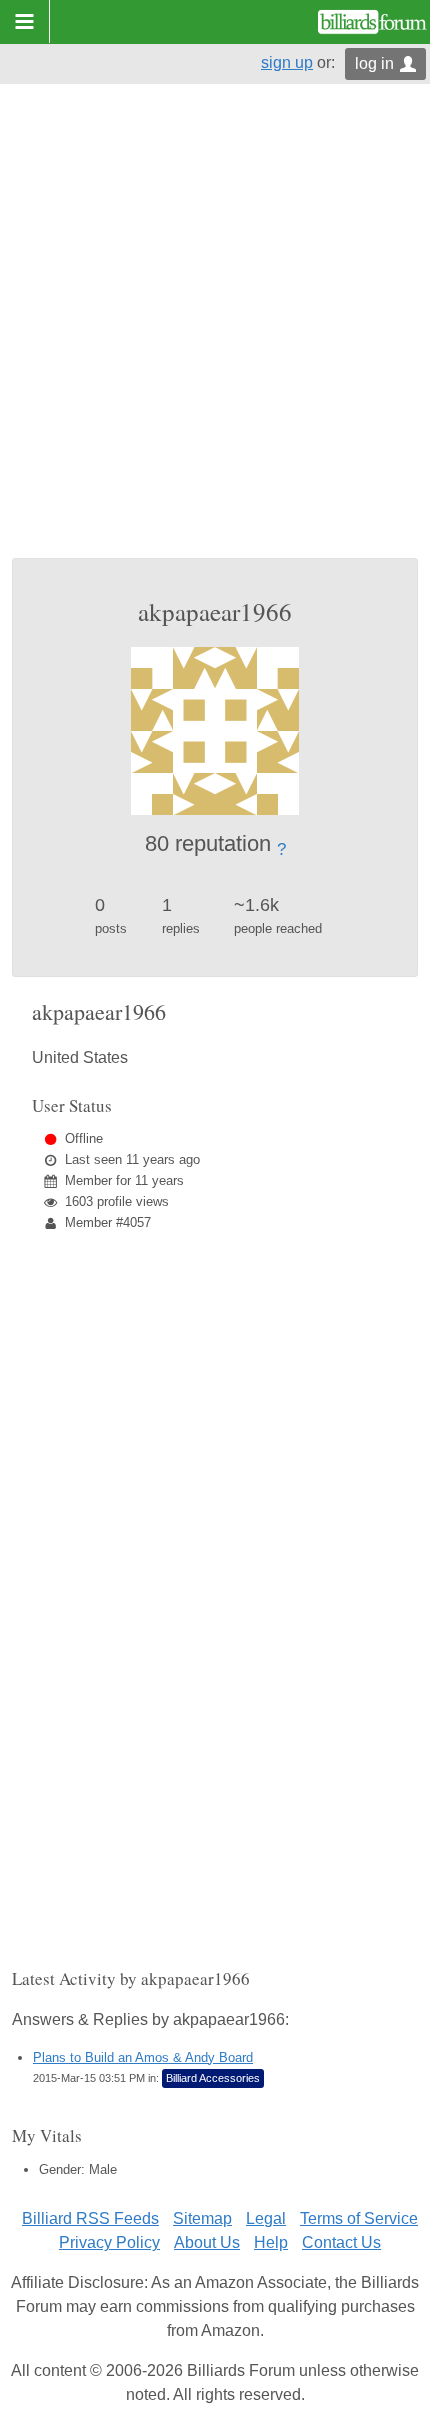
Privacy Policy (109, 2242)
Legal (266, 2218)
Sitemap (202, 2218)
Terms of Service (359, 2218)
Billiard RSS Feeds (90, 2218)
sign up (287, 62)
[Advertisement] (215, 333)
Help (271, 2242)
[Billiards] (372, 22)
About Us (207, 2242)
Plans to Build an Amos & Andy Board (143, 2057)
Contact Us (341, 2242)
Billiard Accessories (213, 2078)
